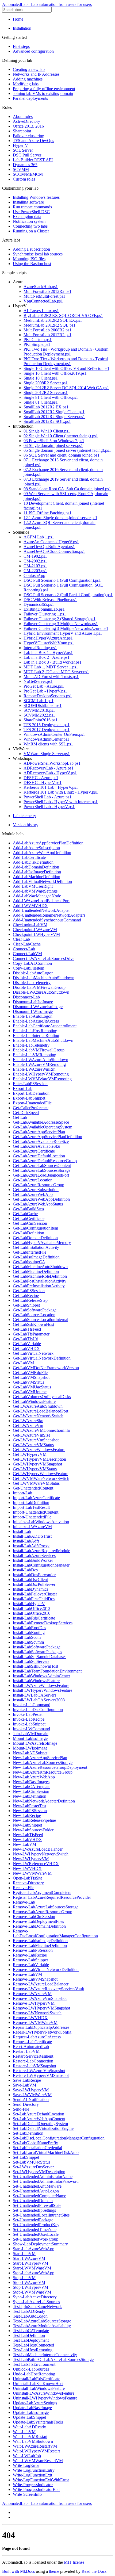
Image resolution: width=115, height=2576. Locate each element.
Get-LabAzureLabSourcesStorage (42, 1170)
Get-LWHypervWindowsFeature (41, 1474)
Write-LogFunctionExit (32, 2475)
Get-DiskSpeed (26, 1113)
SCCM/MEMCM (28, 174)
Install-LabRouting (29, 1633)
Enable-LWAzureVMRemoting (39, 1064)
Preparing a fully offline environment (44, 89)
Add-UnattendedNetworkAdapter (41, 910)
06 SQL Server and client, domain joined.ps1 (62, 455)
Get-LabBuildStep (28, 1209)
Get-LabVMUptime (30, 1392)
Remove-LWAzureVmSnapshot (40, 1998)
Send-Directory (26, 2104)
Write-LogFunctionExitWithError (41, 2480)
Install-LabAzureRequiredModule (41, 1551)
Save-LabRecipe (27, 2080)
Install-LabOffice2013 (32, 1608)
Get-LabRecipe (26, 1295)
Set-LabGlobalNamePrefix (35, 2143)
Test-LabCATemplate (31, 2331)
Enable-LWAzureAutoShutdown (41, 1060)
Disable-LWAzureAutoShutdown (41, 992)
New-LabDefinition (30, 1796)
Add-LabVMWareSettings (35, 891)
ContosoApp (34, 575)
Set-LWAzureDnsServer (33, 2167)
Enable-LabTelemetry (31, 1045)
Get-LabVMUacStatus (32, 1387)
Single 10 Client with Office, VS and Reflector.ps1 (66, 368)
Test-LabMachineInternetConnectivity (45, 2355)
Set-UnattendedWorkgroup (36, 2239)
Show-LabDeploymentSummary (40, 2244)
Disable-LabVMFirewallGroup (39, 987)
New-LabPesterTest (30, 1806)
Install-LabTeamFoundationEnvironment (47, 1671)
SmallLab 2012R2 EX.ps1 (46, 407)
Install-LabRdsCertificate (34, 1618)
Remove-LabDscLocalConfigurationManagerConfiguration (55, 1933)
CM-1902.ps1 (35, 556)
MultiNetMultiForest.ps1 (44, 296)
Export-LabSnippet (29, 1098)
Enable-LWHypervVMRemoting (41, 1074)
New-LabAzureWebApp (34, 1777)
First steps (21, 46)
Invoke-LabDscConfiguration (38, 1710)
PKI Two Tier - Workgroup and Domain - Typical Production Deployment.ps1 (66, 361)
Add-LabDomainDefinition (36, 867)
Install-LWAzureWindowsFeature (41, 1685)
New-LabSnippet (27, 1825)
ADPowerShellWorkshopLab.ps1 (52, 763)
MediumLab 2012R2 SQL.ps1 (49, 325)
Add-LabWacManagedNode (37, 896)
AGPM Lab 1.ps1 (39, 537)
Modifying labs (26, 84)
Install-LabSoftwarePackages (37, 1652)
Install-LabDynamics (30, 1589)
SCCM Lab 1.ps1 (39, 701)
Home (18, 19)
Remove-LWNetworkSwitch (37, 2013)
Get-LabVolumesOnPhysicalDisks (42, 1397)
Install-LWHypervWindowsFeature (43, 1690)
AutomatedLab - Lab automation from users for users (47, 4)
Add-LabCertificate (29, 857)
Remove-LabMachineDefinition (40, 1945)
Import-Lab (22, 1493)
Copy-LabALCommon (32, 963)
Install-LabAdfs (26, 1541)
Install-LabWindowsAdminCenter (41, 1676)
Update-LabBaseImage (32, 2408)
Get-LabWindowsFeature (34, 1401)
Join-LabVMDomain (31, 1734)
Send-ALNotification (31, 2100)
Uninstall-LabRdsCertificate (37, 2379)
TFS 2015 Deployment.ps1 (47, 725)
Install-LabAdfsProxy (31, 1546)
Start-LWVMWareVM (32, 2268)
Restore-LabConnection (33, 2061)
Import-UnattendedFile (32, 1517)
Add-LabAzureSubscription (36, 848)
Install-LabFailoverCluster (35, 1594)
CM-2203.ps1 (35, 571)
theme (54, 2571)
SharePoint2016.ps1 (41, 720)
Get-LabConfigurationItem (35, 1228)
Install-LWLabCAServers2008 (39, 1700)
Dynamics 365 (25, 165)
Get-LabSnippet (26, 1305)
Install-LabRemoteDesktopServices (43, 1623)
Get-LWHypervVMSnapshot (37, 1464)
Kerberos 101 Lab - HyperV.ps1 (51, 787)
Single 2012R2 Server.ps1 (46, 393)
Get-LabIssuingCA (29, 1262)
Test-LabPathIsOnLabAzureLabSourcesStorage (53, 2359)
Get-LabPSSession (29, 1291)
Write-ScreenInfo (27, 2494)
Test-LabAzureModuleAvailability (42, 2326)
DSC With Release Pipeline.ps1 (50, 600)
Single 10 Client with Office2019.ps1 (55, 373)
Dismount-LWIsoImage (33, 1011)
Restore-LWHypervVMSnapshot (41, 2075)
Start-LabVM (24, 2254)
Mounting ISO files (29, 259)
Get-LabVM (23, 1363)
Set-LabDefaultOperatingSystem (40, 2124)
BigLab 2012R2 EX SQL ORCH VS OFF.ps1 (63, 315)
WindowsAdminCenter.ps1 (46, 739)
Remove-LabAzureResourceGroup (43, 1912)
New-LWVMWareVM (32, 1873)
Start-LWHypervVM (30, 2263)
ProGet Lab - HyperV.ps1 (45, 691)
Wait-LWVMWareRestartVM (38, 2461)
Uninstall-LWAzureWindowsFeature (44, 2393)
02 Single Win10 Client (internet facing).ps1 (61, 436)
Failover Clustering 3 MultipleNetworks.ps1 (61, 624)
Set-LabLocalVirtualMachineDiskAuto (46, 2152)
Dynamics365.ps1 (39, 604)
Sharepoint (22, 131)
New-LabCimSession (31, 1791)
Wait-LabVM (24, 2432)
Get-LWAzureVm (28, 1425)
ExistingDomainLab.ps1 (44, 609)
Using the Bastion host (32, 264)
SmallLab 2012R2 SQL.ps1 (47, 421)
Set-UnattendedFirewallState (37, 2205)
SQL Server (23, 150)
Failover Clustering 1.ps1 (45, 614)
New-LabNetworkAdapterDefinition (44, 1801)
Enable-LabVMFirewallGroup (39, 1050)
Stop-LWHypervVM (30, 2287)
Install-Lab (22, 1531)
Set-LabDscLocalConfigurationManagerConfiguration (59, 2138)
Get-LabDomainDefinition (35, 1238)
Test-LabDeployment (31, 2340)
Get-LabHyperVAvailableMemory (42, 1243)
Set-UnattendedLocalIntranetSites (41, 2215)
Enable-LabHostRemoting (35, 1031)
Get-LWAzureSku (28, 1421)
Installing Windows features (36, 197)
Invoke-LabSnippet (29, 1724)
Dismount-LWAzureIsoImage (38, 1007)
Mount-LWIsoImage (30, 1748)
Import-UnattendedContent (36, 1512)
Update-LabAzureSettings (35, 2403)
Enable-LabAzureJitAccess (36, 1021)
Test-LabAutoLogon (30, 2316)
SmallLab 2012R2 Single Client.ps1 (54, 412)
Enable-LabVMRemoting (34, 1055)
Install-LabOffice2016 (32, 1613)
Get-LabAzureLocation (33, 1180)
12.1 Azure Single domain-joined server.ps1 (60, 518)
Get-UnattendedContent (33, 1488)
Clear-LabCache (27, 944)
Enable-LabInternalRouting (36, 1036)
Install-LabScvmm (28, 1642)
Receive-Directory (28, 1883)
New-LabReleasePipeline (34, 1820)
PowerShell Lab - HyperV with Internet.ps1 (61, 802)
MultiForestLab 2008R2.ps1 (47, 330)
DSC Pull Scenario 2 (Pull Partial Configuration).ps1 (68, 595)
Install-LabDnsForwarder (34, 1575)
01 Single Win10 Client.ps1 (47, 431)
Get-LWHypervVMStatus (35, 1469)
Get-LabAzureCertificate (34, 1151)
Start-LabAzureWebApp (34, 2249)
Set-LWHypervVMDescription (39, 2172)
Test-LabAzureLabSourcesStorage (42, 2321)
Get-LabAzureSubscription (36, 1190)
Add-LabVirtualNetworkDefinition (42, 881)
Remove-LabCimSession (34, 1917)
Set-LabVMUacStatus (32, 2162)
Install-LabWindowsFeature (36, 1681)
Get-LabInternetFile (30, 1252)
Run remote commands (32, 207)
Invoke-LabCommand (32, 1705)
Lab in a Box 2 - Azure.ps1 (47, 657)
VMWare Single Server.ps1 (47, 754)
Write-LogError (26, 2465)
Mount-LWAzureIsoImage (35, 1743)
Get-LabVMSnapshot (31, 1377)
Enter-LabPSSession (30, 1084)
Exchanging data (27, 217)
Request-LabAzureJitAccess (37, 2037)
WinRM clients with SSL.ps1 (48, 744)
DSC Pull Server (27, 155)
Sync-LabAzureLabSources (36, 2302)
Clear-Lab (21, 939)
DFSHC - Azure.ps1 (41, 778)
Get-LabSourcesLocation (34, 1315)
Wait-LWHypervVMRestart (36, 2451)
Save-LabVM (24, 2085)
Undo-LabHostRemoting (34, 2374)
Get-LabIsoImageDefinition (36, 1257)
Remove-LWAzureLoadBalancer (41, 1984)
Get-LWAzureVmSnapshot (36, 1440)
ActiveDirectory (26, 121)
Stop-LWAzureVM (29, 2282)
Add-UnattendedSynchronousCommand (47, 920)
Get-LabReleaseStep (30, 1300)
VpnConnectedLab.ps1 (43, 301)
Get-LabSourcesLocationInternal (41, 1320)
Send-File (21, 2109)
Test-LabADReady (29, 2311)
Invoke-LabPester (28, 1714)
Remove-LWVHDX (30, 2018)
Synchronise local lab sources (38, 254)
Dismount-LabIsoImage (33, 1002)
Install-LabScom (27, 1637)
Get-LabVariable (27, 1344)
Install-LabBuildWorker (33, 1560)
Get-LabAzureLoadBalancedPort (41, 1175)
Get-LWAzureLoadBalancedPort (41, 1411)
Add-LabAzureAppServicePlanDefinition (48, 843)
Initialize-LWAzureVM (32, 1527)
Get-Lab (20, 1117)
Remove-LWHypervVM (34, 2003)
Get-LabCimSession (30, 1223)
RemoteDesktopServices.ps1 (48, 696)
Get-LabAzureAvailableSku (37, 1146)
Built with (11, 2571)
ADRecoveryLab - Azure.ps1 (49, 768)
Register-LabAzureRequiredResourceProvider (52, 1897)
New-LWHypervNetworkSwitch (41, 1854)
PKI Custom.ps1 (38, 340)
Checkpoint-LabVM (30, 925)
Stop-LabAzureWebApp (34, 2273)
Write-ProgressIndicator (33, 2485)
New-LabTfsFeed (28, 1835)
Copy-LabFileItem (28, 968)
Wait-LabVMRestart (30, 2437)
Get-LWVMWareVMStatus (36, 1483)
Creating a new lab (29, 69)
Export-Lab (23, 1088)
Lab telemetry (24, 816)
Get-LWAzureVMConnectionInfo (41, 1430)
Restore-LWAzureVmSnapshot (39, 2071)
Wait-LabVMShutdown (33, 2441)
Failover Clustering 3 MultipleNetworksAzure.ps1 (66, 628)
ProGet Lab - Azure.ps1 (44, 686)
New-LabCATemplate (32, 1787)
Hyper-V (20, 145)
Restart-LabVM (26, 2051)
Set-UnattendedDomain (33, 2201)
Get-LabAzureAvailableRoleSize (41, 1141)
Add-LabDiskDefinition (33, 862)
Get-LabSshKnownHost (33, 1324)
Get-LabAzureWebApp (33, 1194)
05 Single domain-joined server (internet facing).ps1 (67, 450)
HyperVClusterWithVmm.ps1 (49, 643)
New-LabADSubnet (30, 1753)
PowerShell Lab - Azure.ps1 (47, 797)
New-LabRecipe (27, 1815)
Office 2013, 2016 (28, 126)
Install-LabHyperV (29, 1604)
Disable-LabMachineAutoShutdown (44, 978)
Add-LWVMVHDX (30, 906)
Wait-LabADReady (29, 2427)
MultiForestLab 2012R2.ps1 (47, 291)
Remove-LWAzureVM (32, 1994)
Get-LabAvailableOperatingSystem (43, 1127)
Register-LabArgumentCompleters (42, 1892)
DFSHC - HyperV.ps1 (43, 782)
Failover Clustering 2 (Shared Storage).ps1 (60, 619)
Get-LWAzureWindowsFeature (39, 1450)
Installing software (28, 202)
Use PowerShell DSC (31, 212)
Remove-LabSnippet (30, 1960)
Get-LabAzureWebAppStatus (38, 1204)
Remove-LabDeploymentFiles (38, 1921)
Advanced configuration (33, 51)
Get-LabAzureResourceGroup (39, 1185)
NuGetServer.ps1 (38, 681)
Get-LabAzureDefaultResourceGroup (45, 1161)
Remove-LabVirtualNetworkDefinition (46, 1970)
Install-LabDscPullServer (34, 1584)
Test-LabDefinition (29, 2335)
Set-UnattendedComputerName (39, 2196)
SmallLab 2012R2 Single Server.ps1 (54, 417)
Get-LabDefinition (28, 1233)
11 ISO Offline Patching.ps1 (47, 513)
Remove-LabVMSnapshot (35, 1979)
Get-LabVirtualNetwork (33, 1353)
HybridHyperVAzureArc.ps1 (48, 638)
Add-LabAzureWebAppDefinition (42, 853)
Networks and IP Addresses (36, 74)
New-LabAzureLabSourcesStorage (43, 1762)
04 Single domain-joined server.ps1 (53, 445)
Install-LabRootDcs (29, 1628)
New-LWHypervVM (31, 1859)
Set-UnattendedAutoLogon (36, 2191)
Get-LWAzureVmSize (32, 1435)
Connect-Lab (24, 949)
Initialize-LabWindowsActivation (41, 1522)
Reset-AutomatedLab (31, 2047)
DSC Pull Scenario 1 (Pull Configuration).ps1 (62, 580)
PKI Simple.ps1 (37, 344)
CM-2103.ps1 (35, 566)
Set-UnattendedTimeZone (35, 2229)
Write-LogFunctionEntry (34, 2470)
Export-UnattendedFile (32, 1103)
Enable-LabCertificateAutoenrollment (45, 1026)
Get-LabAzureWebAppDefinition (41, 1199)
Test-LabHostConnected (33, 2345)
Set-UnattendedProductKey (36, 2225)
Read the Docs (94, 2571)
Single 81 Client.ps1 (41, 402)
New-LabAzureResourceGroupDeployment (50, 1767)
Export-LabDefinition (31, 1093)
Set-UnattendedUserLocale (36, 2234)
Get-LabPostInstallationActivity (40, 1281)
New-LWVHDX (27, 1868)
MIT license (74, 2562)
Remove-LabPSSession (33, 1950)
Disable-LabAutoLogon (33, 973)
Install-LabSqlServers (31, 1661)
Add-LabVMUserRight (33, 886)
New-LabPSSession (30, 1811)
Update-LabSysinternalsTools (38, 2422)
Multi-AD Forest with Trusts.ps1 (51, 677)
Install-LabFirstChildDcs (34, 1599)
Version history (26, 825)
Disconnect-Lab (26, 997)
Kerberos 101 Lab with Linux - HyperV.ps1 (61, 792)
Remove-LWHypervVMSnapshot (41, 2008)
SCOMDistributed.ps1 (43, 705)
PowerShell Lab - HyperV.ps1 (49, 807)
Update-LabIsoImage (31, 2412)
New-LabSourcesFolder (33, 1830)
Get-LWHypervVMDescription (39, 1459)
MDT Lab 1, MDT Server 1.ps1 (51, 667)
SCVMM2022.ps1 (39, 715)
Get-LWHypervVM (30, 1454)
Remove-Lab (24, 1902)
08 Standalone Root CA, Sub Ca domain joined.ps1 (67, 489)
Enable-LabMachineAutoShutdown (43, 1040)
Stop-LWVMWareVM (32, 2292)
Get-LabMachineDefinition (36, 1271)
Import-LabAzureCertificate (36, 1498)
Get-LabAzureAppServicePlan (39, 1132)
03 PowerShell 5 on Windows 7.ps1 (54, 441)
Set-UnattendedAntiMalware (37, 2186)
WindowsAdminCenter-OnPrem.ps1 (54, 734)
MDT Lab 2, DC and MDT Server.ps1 (56, 672)
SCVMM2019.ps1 (39, 710)
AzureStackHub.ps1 (41, 287)
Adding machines (28, 79)
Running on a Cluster (31, 231)
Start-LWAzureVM (29, 2258)
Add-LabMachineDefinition (37, 877)
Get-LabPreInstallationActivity (39, 1286)
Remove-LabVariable (31, 1965)
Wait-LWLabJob (27, 2456)
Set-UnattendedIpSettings (34, 2210)
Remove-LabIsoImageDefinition (40, 1941)
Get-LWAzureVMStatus (33, 1445)
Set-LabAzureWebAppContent (39, 2119)
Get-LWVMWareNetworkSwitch (41, 1478)
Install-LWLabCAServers (34, 1695)
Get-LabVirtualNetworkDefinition (42, 1358)
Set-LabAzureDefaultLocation (39, 2114)
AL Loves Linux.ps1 (41, 311)
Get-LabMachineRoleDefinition (40, 1276)
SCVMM (21, 169)
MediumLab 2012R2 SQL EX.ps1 (53, 320)
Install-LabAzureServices (34, 1555)
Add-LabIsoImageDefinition (37, 872)
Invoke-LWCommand (31, 1729)
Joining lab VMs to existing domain (43, 93)
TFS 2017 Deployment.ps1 (47, 730)
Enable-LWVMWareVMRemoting (42, 1079)
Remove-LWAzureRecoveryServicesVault (48, 1989)
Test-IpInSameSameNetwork (37, 2307)
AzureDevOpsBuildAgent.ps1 (49, 547)
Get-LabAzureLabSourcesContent (42, 1165)
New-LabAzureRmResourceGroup (43, 1772)
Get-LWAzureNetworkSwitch (38, 1416)
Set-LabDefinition (28, 2133)
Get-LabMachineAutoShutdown (40, 1267)
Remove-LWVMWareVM (35, 2022)
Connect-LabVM (27, 954)
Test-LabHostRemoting (33, 2350)
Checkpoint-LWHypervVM (36, 934)
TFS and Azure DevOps (33, 141)
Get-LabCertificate (29, 1218)
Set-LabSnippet (26, 2157)
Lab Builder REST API (33, 160)
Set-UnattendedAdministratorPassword (46, 2181)
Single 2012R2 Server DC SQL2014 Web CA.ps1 (66, 388)
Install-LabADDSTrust (32, 1536)
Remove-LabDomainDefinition (39, 1926)
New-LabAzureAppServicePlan (40, 1758)
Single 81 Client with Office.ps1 (51, 397)
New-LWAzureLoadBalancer (38, 1849)
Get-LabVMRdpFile (30, 1373)
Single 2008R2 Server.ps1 (46, 383)
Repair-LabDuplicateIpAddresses (41, 2027)
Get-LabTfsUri (26, 1339)
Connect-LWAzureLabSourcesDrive (44, 958)
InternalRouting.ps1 (40, 648)
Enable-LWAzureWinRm (34, 1069)
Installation (22, 28)
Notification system (29, 221)
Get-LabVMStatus (28, 1382)
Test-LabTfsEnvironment (34, 2364)
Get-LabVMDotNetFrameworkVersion (46, 1368)
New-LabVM (24, 1844)
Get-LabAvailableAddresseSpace (41, 1122)
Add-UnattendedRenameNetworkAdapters (49, 915)
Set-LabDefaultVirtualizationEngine (43, 2128)
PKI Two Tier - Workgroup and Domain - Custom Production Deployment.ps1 (66, 352)
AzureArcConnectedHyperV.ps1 (51, 542)
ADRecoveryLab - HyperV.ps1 (50, 773)
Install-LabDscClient (30, 1580)
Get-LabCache (25, 1214)
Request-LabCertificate (32, 2042)
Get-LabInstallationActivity (36, 1247)
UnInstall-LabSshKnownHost (38, 2384)
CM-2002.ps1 (35, 561)
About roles (23, 116)
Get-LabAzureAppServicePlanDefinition (47, 1137)
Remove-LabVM (27, 1974)
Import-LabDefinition (31, 1503)
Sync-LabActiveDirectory (35, 2297)
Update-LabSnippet (29, 2417)
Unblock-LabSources (31, 2369)
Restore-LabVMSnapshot (34, 2066)
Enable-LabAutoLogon (33, 1016)
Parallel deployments (30, 98)
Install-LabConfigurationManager (41, 1565)
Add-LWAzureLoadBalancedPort (41, 901)
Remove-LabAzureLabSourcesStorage (46, 1907)
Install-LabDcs (25, 1570)
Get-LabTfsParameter (31, 1334)
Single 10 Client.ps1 (41, 378)
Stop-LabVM (24, 2278)
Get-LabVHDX (26, 1348)
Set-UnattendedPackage (33, 2220)
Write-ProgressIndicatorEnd (36, 2489)
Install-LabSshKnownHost (35, 1666)
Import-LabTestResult (31, 1507)
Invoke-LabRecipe (29, 1719)
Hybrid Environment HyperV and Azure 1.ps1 (63, 633)
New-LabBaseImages (31, 1782)
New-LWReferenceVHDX (36, 1864)
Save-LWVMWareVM (32, 2095)
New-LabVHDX (27, 1840)
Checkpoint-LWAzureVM (35, 930)
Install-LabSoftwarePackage (37, 1647)
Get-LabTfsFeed (27, 1329)
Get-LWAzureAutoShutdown (38, 1406)
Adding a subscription (31, 249)
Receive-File (24, 1888)
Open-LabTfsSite (28, 1878)
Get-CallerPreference (31, 1108)
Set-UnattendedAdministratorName (43, 2177)
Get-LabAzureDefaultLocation (39, 1156)
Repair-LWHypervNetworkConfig (42, 2032)
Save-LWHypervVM (31, 2090)
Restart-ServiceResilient (33, 2056)
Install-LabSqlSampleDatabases (40, 1657)
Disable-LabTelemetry (32, 983)
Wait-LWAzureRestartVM (35, 2446)
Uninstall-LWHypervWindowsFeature (45, 2398)
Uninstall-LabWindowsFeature (39, 2388)
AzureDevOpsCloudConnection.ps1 (54, 551)
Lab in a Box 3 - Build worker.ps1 (53, 662)
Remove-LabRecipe (30, 1955)
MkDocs (27, 2571)
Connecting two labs (30, 226)
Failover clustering (28, 136)
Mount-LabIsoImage (30, 1738)
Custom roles (24, 179)
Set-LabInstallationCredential (37, 2148)
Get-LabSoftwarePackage (35, 1310)
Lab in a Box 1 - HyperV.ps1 (48, 652)
